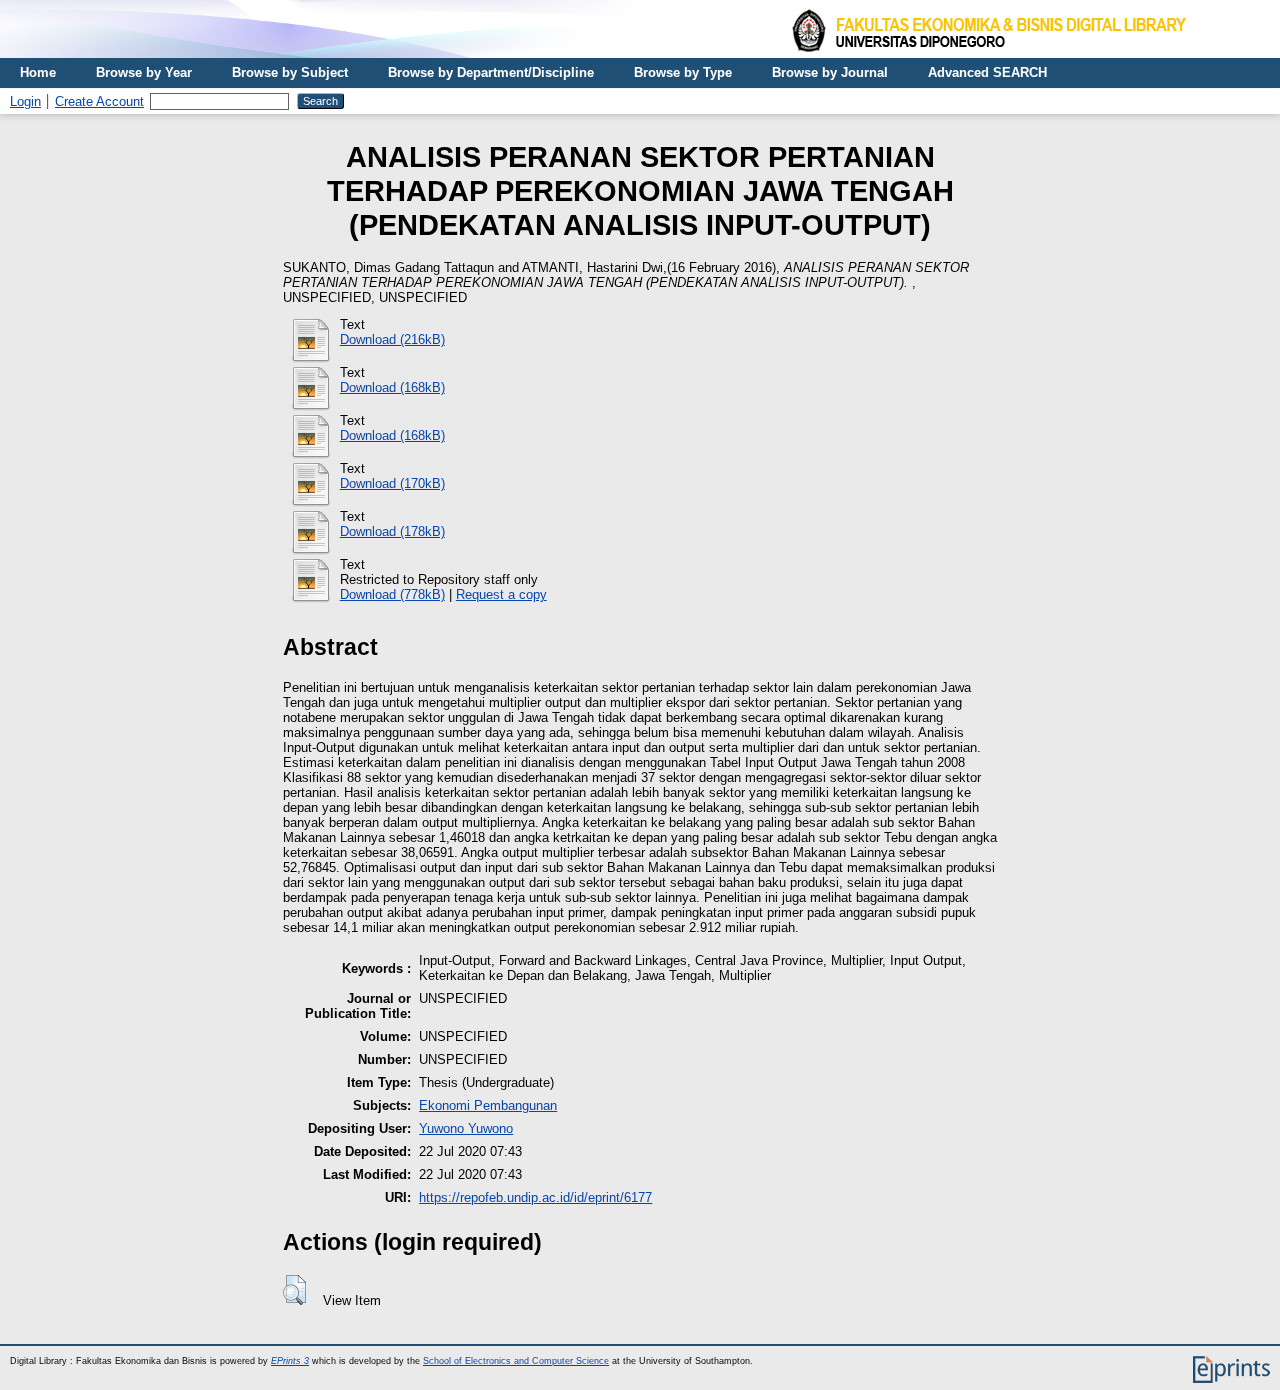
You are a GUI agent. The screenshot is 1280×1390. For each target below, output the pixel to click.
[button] (294, 1290)
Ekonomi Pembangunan (488, 1105)
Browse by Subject (290, 72)
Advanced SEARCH (987, 72)
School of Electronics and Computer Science (516, 1361)
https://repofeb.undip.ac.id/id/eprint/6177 (535, 1197)
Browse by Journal (830, 72)
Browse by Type (683, 72)
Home (38, 72)
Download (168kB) (392, 387)
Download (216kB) (392, 339)
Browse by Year (144, 72)
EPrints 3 (290, 1361)
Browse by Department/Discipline (491, 72)
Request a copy (501, 594)
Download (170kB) (392, 483)
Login (25, 101)
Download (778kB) (392, 594)
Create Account (99, 101)
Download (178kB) (392, 531)
